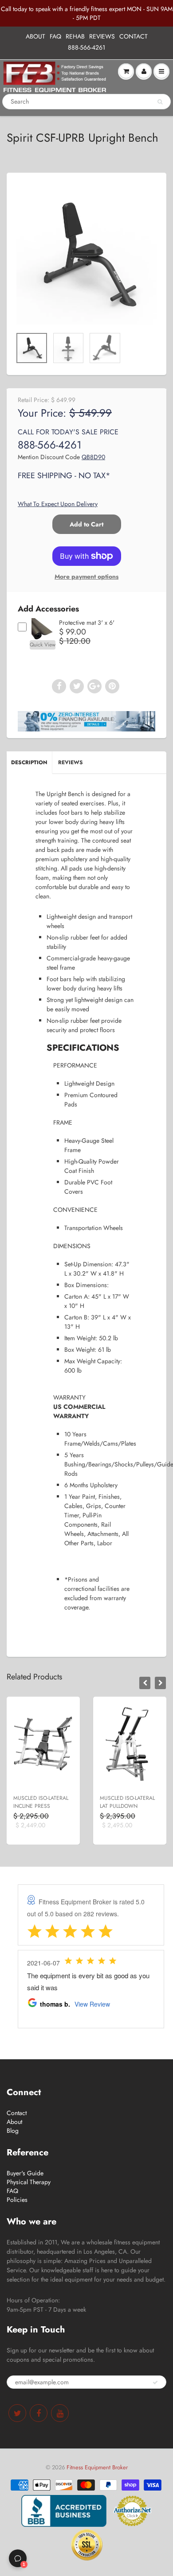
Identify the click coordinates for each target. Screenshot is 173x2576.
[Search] (160, 102)
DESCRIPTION (29, 762)
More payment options (86, 576)
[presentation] (145, 1683)
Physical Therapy (29, 2182)
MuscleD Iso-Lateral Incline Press (41, 1802)
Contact (17, 2113)
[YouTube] (60, 2413)
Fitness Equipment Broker (97, 2467)
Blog (13, 2131)
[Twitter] (17, 2413)
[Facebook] (39, 2413)
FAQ (55, 36)
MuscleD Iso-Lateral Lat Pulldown (127, 1802)
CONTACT (134, 36)
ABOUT (35, 36)
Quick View (43, 645)
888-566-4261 (86, 47)
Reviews (71, 762)
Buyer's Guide (25, 2173)
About (14, 2122)
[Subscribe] (155, 2383)
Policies (17, 2200)
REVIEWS (102, 36)
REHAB (75, 36)
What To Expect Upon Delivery (58, 504)
